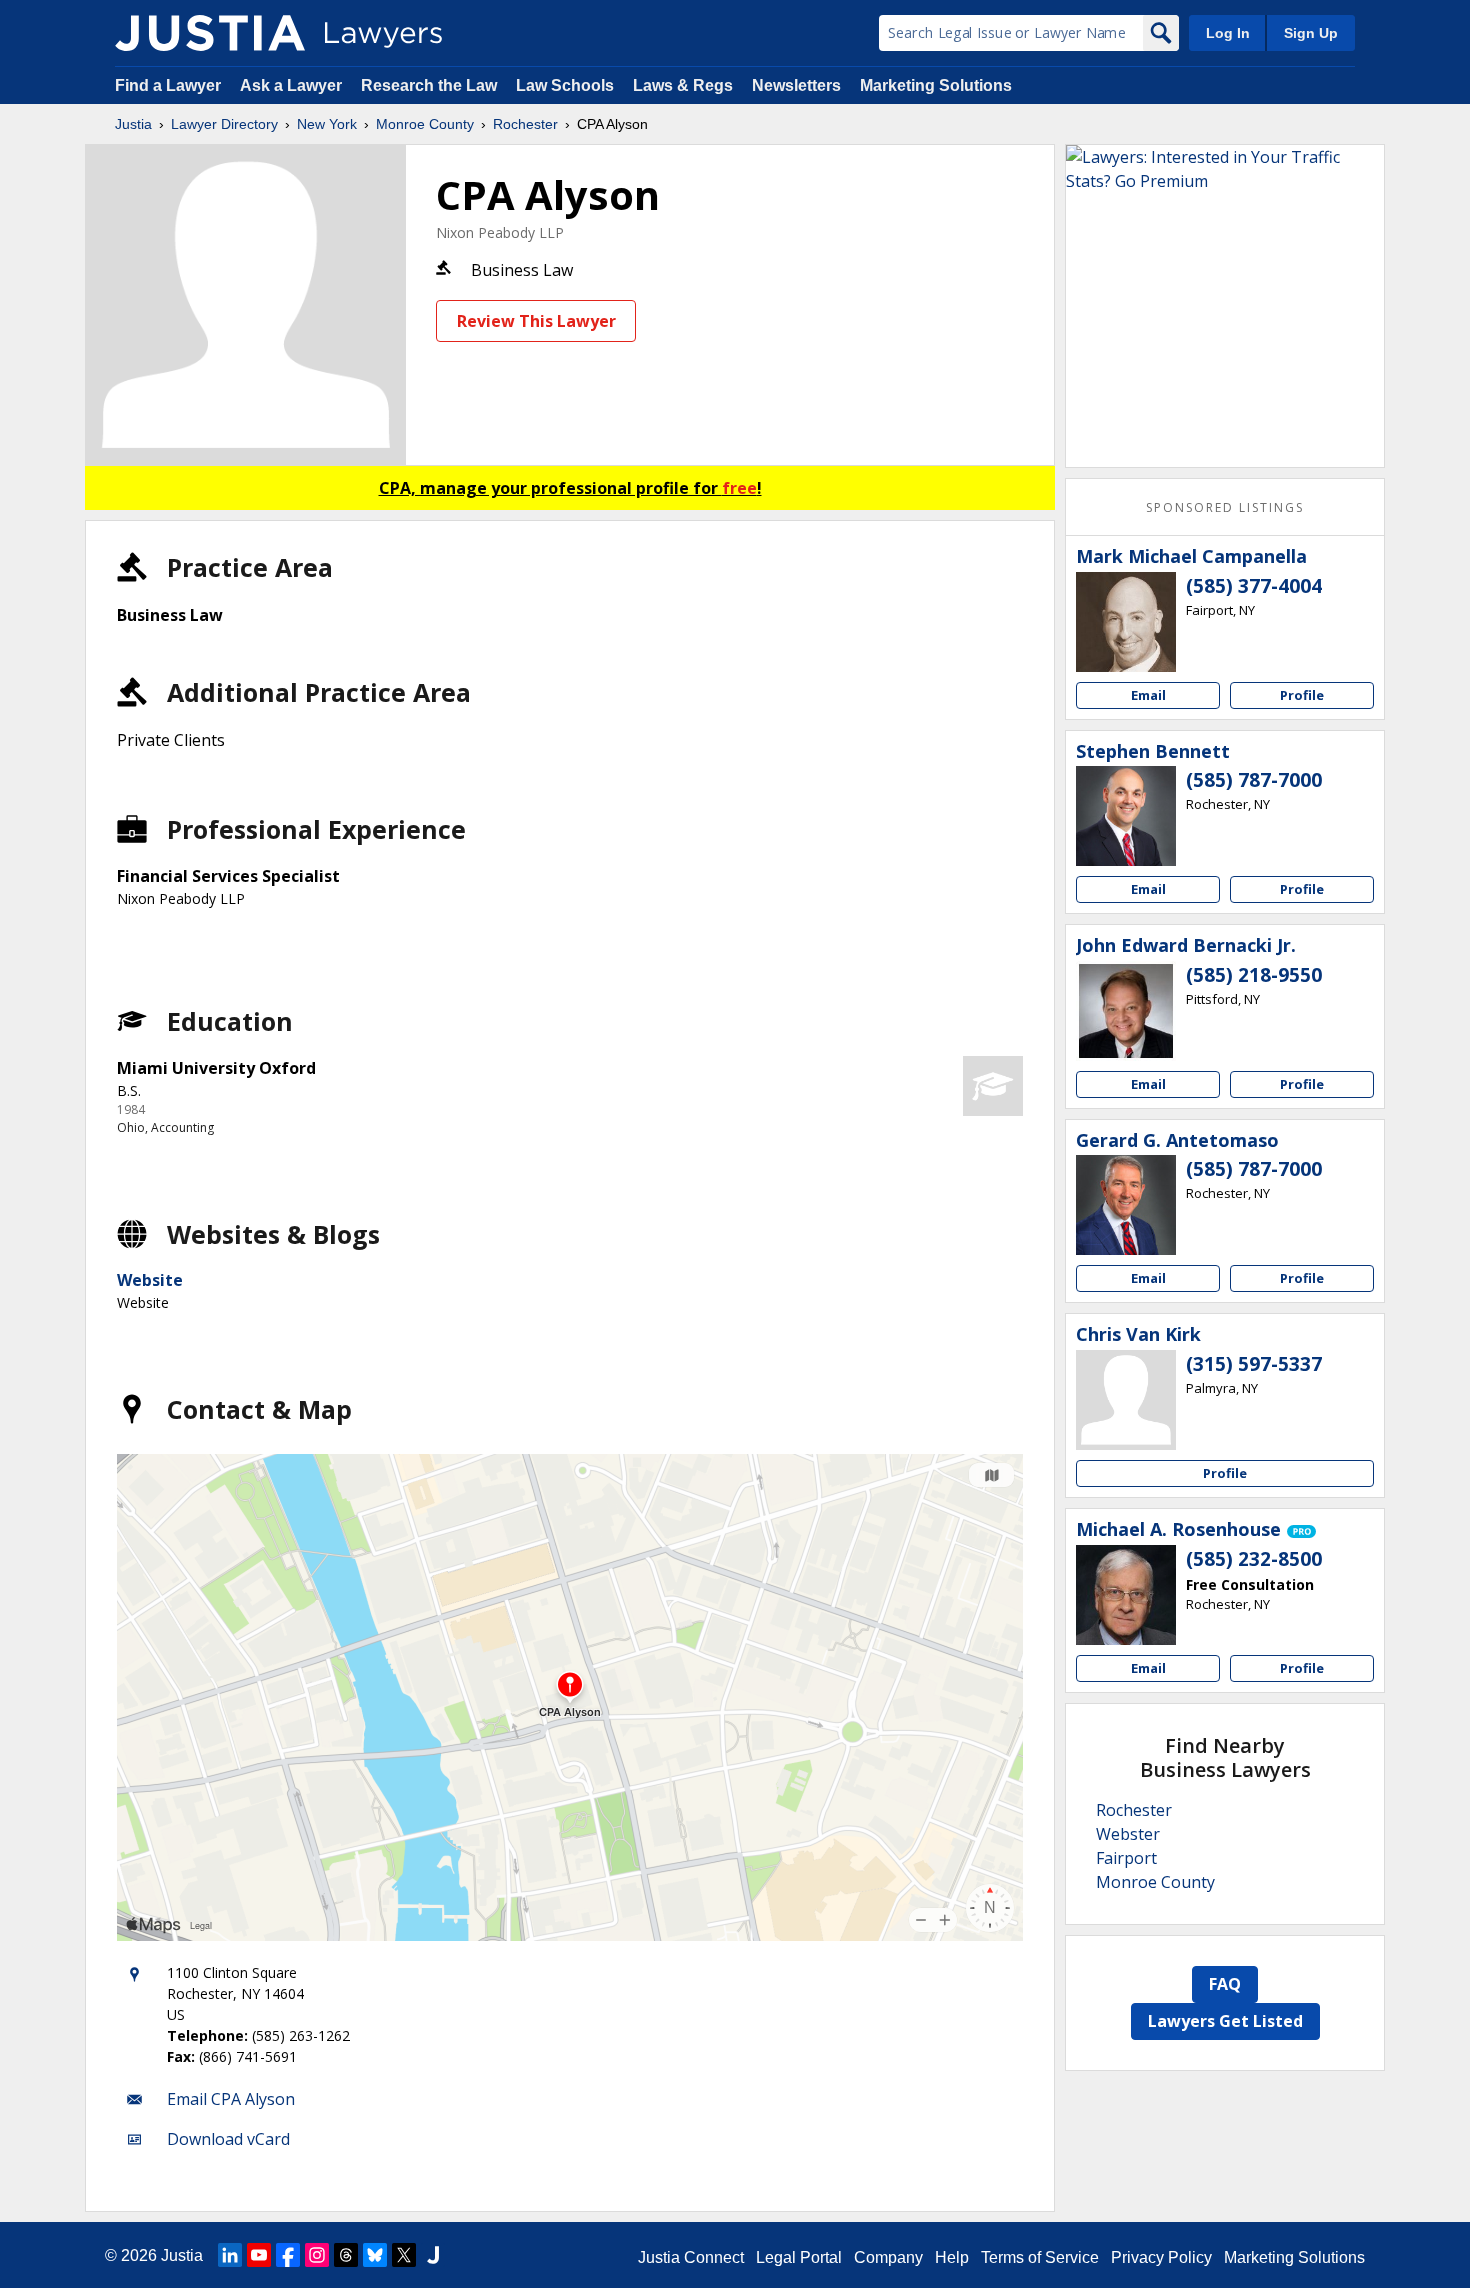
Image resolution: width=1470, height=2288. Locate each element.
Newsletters (796, 85)
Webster (1128, 1834)
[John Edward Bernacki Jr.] (1126, 1011)
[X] (404, 2255)
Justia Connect (691, 2257)
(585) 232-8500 (1254, 1559)
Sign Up (1311, 33)
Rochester (525, 124)
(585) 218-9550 (1254, 975)
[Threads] (346, 2255)
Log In (1228, 33)
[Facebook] (288, 2255)
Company (888, 2257)
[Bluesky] (375, 2255)
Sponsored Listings (1225, 507)
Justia (133, 124)
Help (952, 2257)
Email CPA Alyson (231, 2099)
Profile (1302, 695)
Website (150, 1280)
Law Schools (565, 85)
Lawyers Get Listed (1225, 2021)
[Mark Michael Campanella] (1126, 622)
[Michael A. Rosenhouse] (1126, 1595)
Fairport (1126, 1858)
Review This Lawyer (536, 321)
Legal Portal (799, 2257)
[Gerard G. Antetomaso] (1126, 1205)
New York (327, 124)
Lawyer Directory (224, 124)
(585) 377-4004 (1254, 586)
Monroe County (425, 124)
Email (1148, 695)
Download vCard (228, 2139)
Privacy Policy (1161, 2257)
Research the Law (429, 85)
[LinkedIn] (230, 2255)
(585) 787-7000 (1254, 780)
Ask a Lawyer (293, 85)
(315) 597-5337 (1254, 1364)
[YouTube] (259, 2255)
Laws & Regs (683, 85)
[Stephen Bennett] (1126, 816)
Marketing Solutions (936, 85)
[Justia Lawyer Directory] (210, 33)
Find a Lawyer (168, 85)
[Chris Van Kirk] (1126, 1400)
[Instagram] (317, 2255)
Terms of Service (1040, 2257)
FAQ (1225, 1984)
